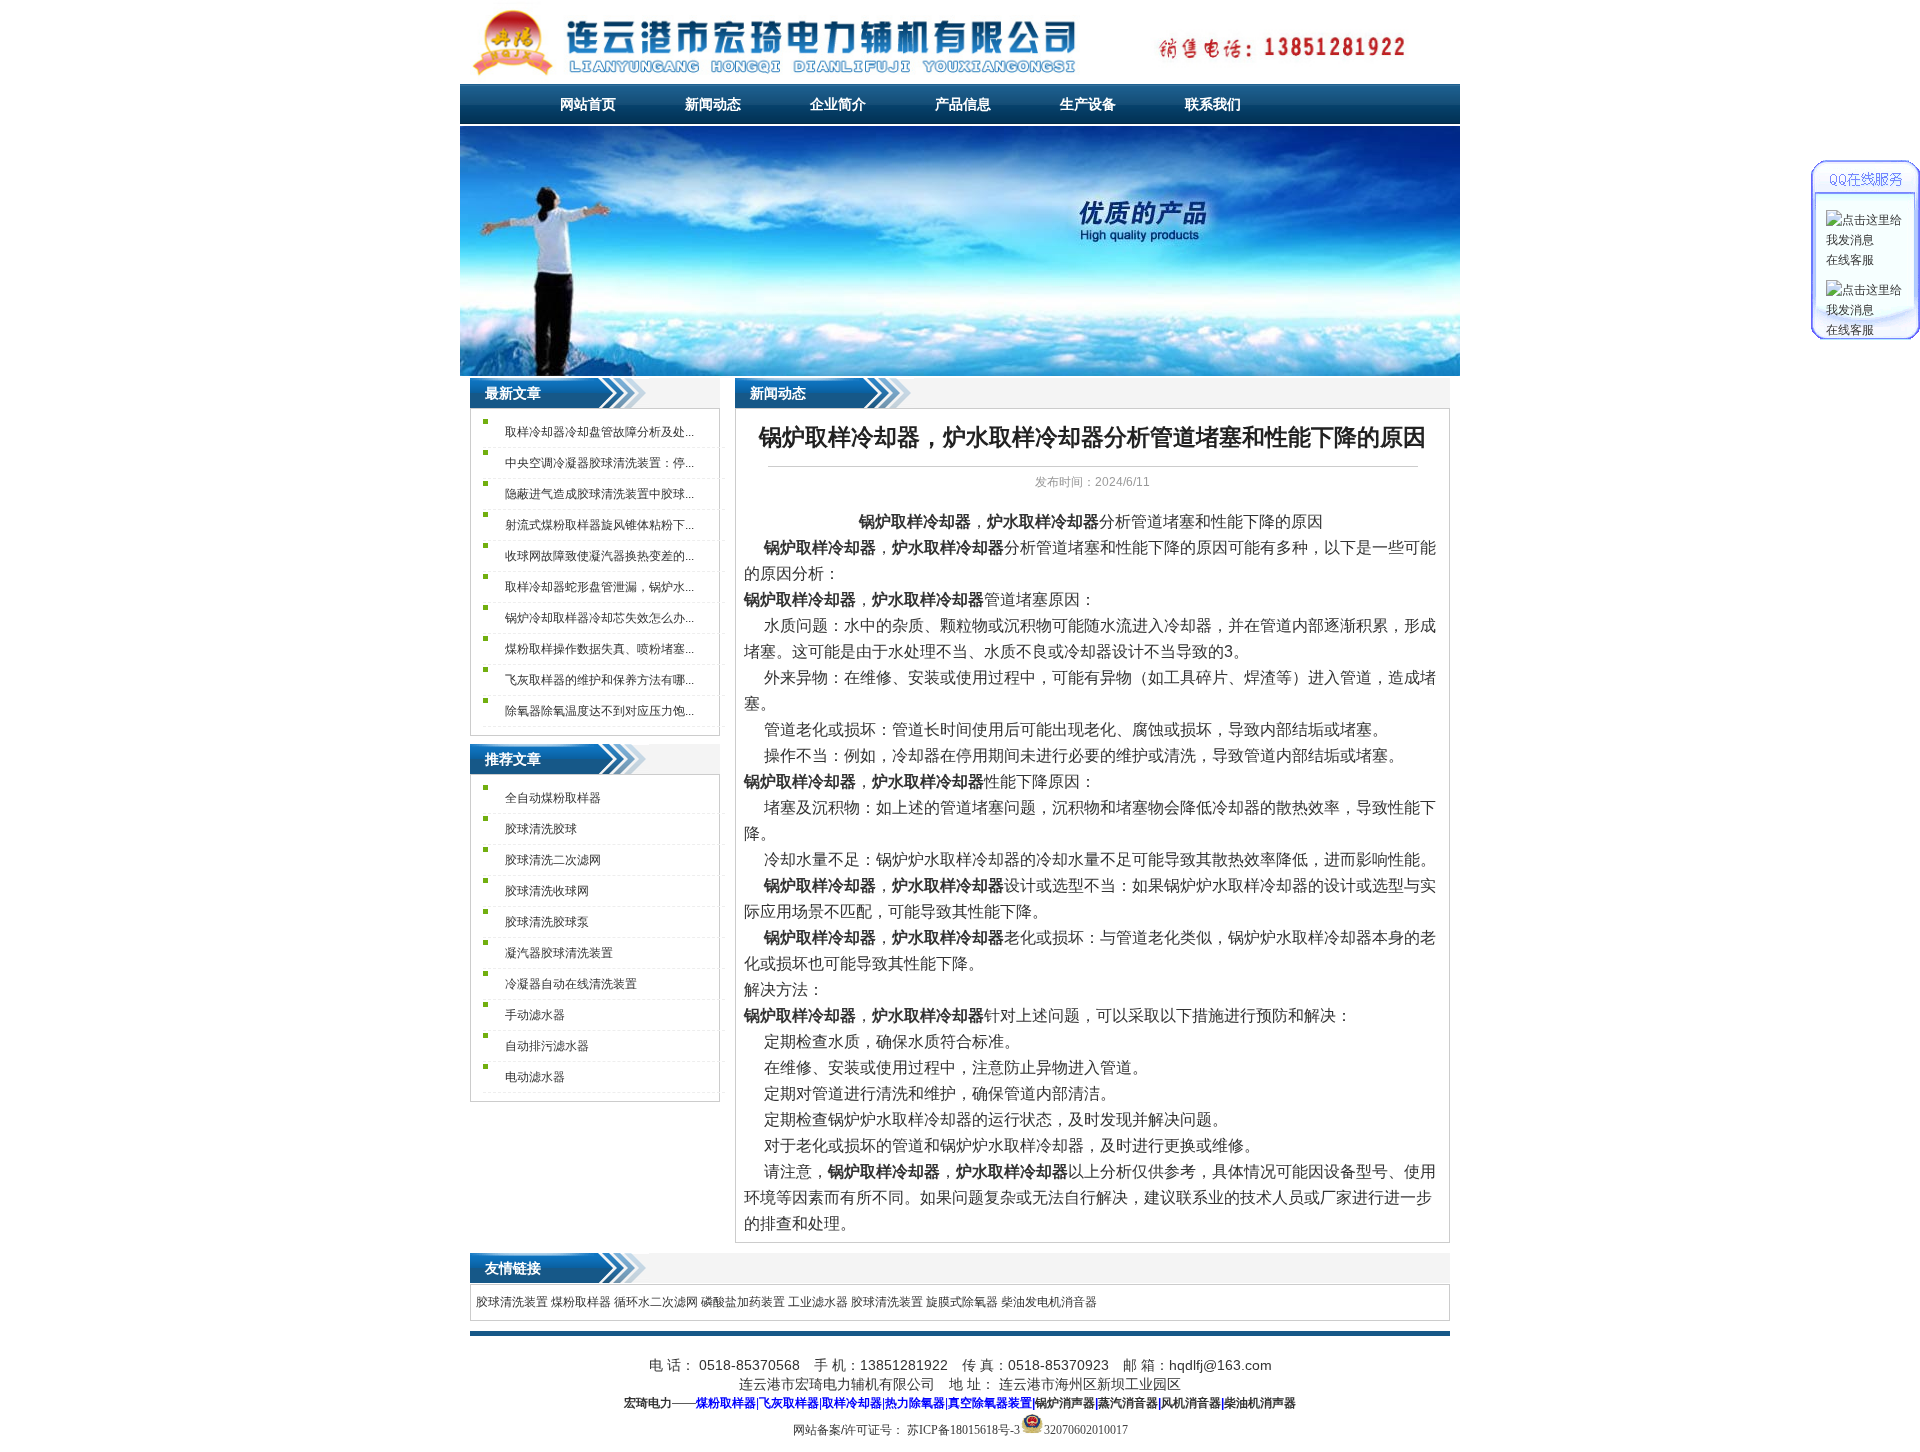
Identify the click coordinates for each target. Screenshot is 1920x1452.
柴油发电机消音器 (1049, 1302)
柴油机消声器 (1260, 1403)
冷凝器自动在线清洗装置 (571, 984)
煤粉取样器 (581, 1302)
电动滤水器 (535, 1077)
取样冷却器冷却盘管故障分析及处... (599, 432)
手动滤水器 (535, 1015)
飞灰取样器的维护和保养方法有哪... (599, 680)
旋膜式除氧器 (962, 1302)
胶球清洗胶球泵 (547, 922)
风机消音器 (1191, 1403)
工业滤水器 (818, 1302)
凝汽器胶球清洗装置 (559, 953)
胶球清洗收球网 (547, 891)
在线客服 (1850, 260)
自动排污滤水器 (547, 1046)
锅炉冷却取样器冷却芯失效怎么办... (599, 618)
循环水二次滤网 (656, 1302)
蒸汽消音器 (1128, 1403)
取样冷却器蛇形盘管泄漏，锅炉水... (599, 587)
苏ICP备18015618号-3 (963, 1430)
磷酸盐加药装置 (743, 1302)
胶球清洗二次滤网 (553, 860)
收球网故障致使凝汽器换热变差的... (599, 556)
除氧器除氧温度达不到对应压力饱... (599, 711)
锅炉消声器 (1065, 1403)
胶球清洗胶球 (541, 829)
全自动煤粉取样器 (553, 798)
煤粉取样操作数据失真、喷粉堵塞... (599, 649)
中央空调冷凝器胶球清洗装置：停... (599, 463)
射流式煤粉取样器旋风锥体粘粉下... (599, 525)
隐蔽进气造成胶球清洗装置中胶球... (599, 494)
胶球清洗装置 (512, 1302)
